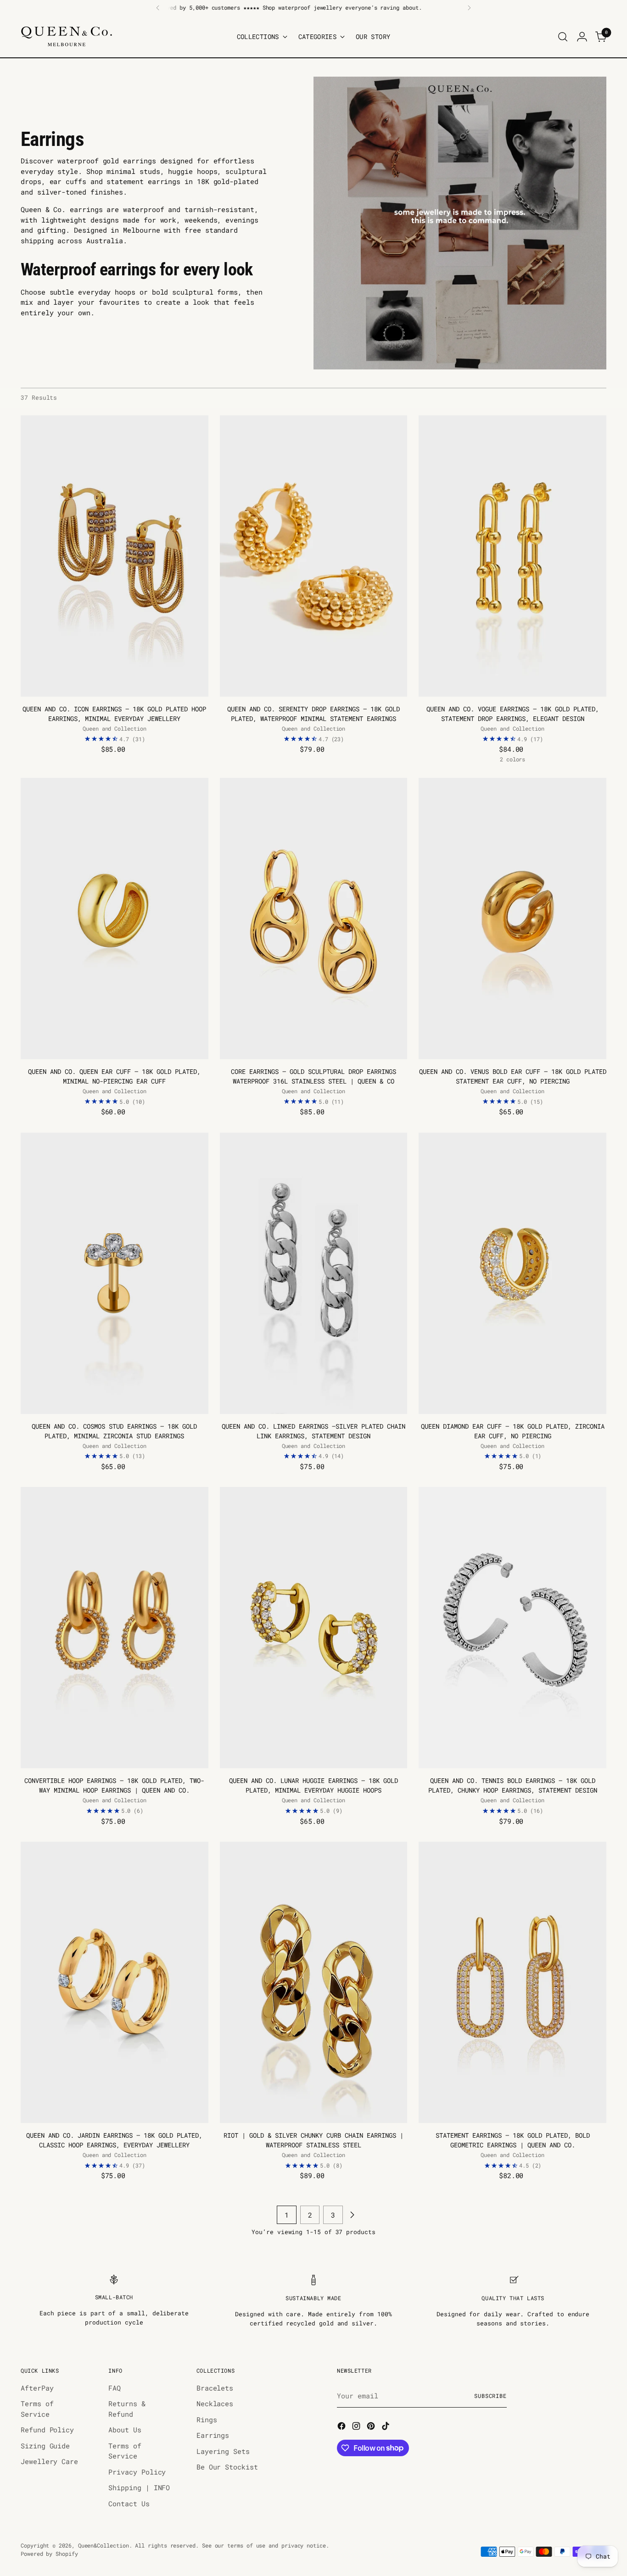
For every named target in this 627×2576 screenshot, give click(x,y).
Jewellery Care (49, 2461)
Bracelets (215, 2388)
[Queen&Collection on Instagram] (357, 2427)
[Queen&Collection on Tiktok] (386, 2427)
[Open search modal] (563, 37)
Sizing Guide (45, 2446)
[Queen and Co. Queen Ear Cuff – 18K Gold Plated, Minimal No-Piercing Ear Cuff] (115, 919)
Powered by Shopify (49, 2554)
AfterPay (37, 2388)
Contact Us (129, 2503)
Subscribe (490, 2396)
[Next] (469, 8)
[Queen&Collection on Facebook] (342, 2427)
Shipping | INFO (139, 2487)
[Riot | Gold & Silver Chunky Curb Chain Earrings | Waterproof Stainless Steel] (314, 1982)
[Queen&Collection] (67, 36)
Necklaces (215, 2403)
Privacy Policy (137, 2472)
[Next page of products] (352, 2215)
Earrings (213, 2435)
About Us (125, 2430)
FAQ (115, 2388)
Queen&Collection (104, 2545)
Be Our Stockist (227, 2467)
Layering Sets (223, 2451)
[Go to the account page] (582, 37)
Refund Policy (47, 2430)
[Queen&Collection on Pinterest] (372, 2427)
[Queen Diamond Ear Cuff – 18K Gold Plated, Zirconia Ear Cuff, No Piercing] (512, 1273)
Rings (207, 2420)
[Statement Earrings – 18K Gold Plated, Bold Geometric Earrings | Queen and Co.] (512, 1982)
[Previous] (158, 8)
